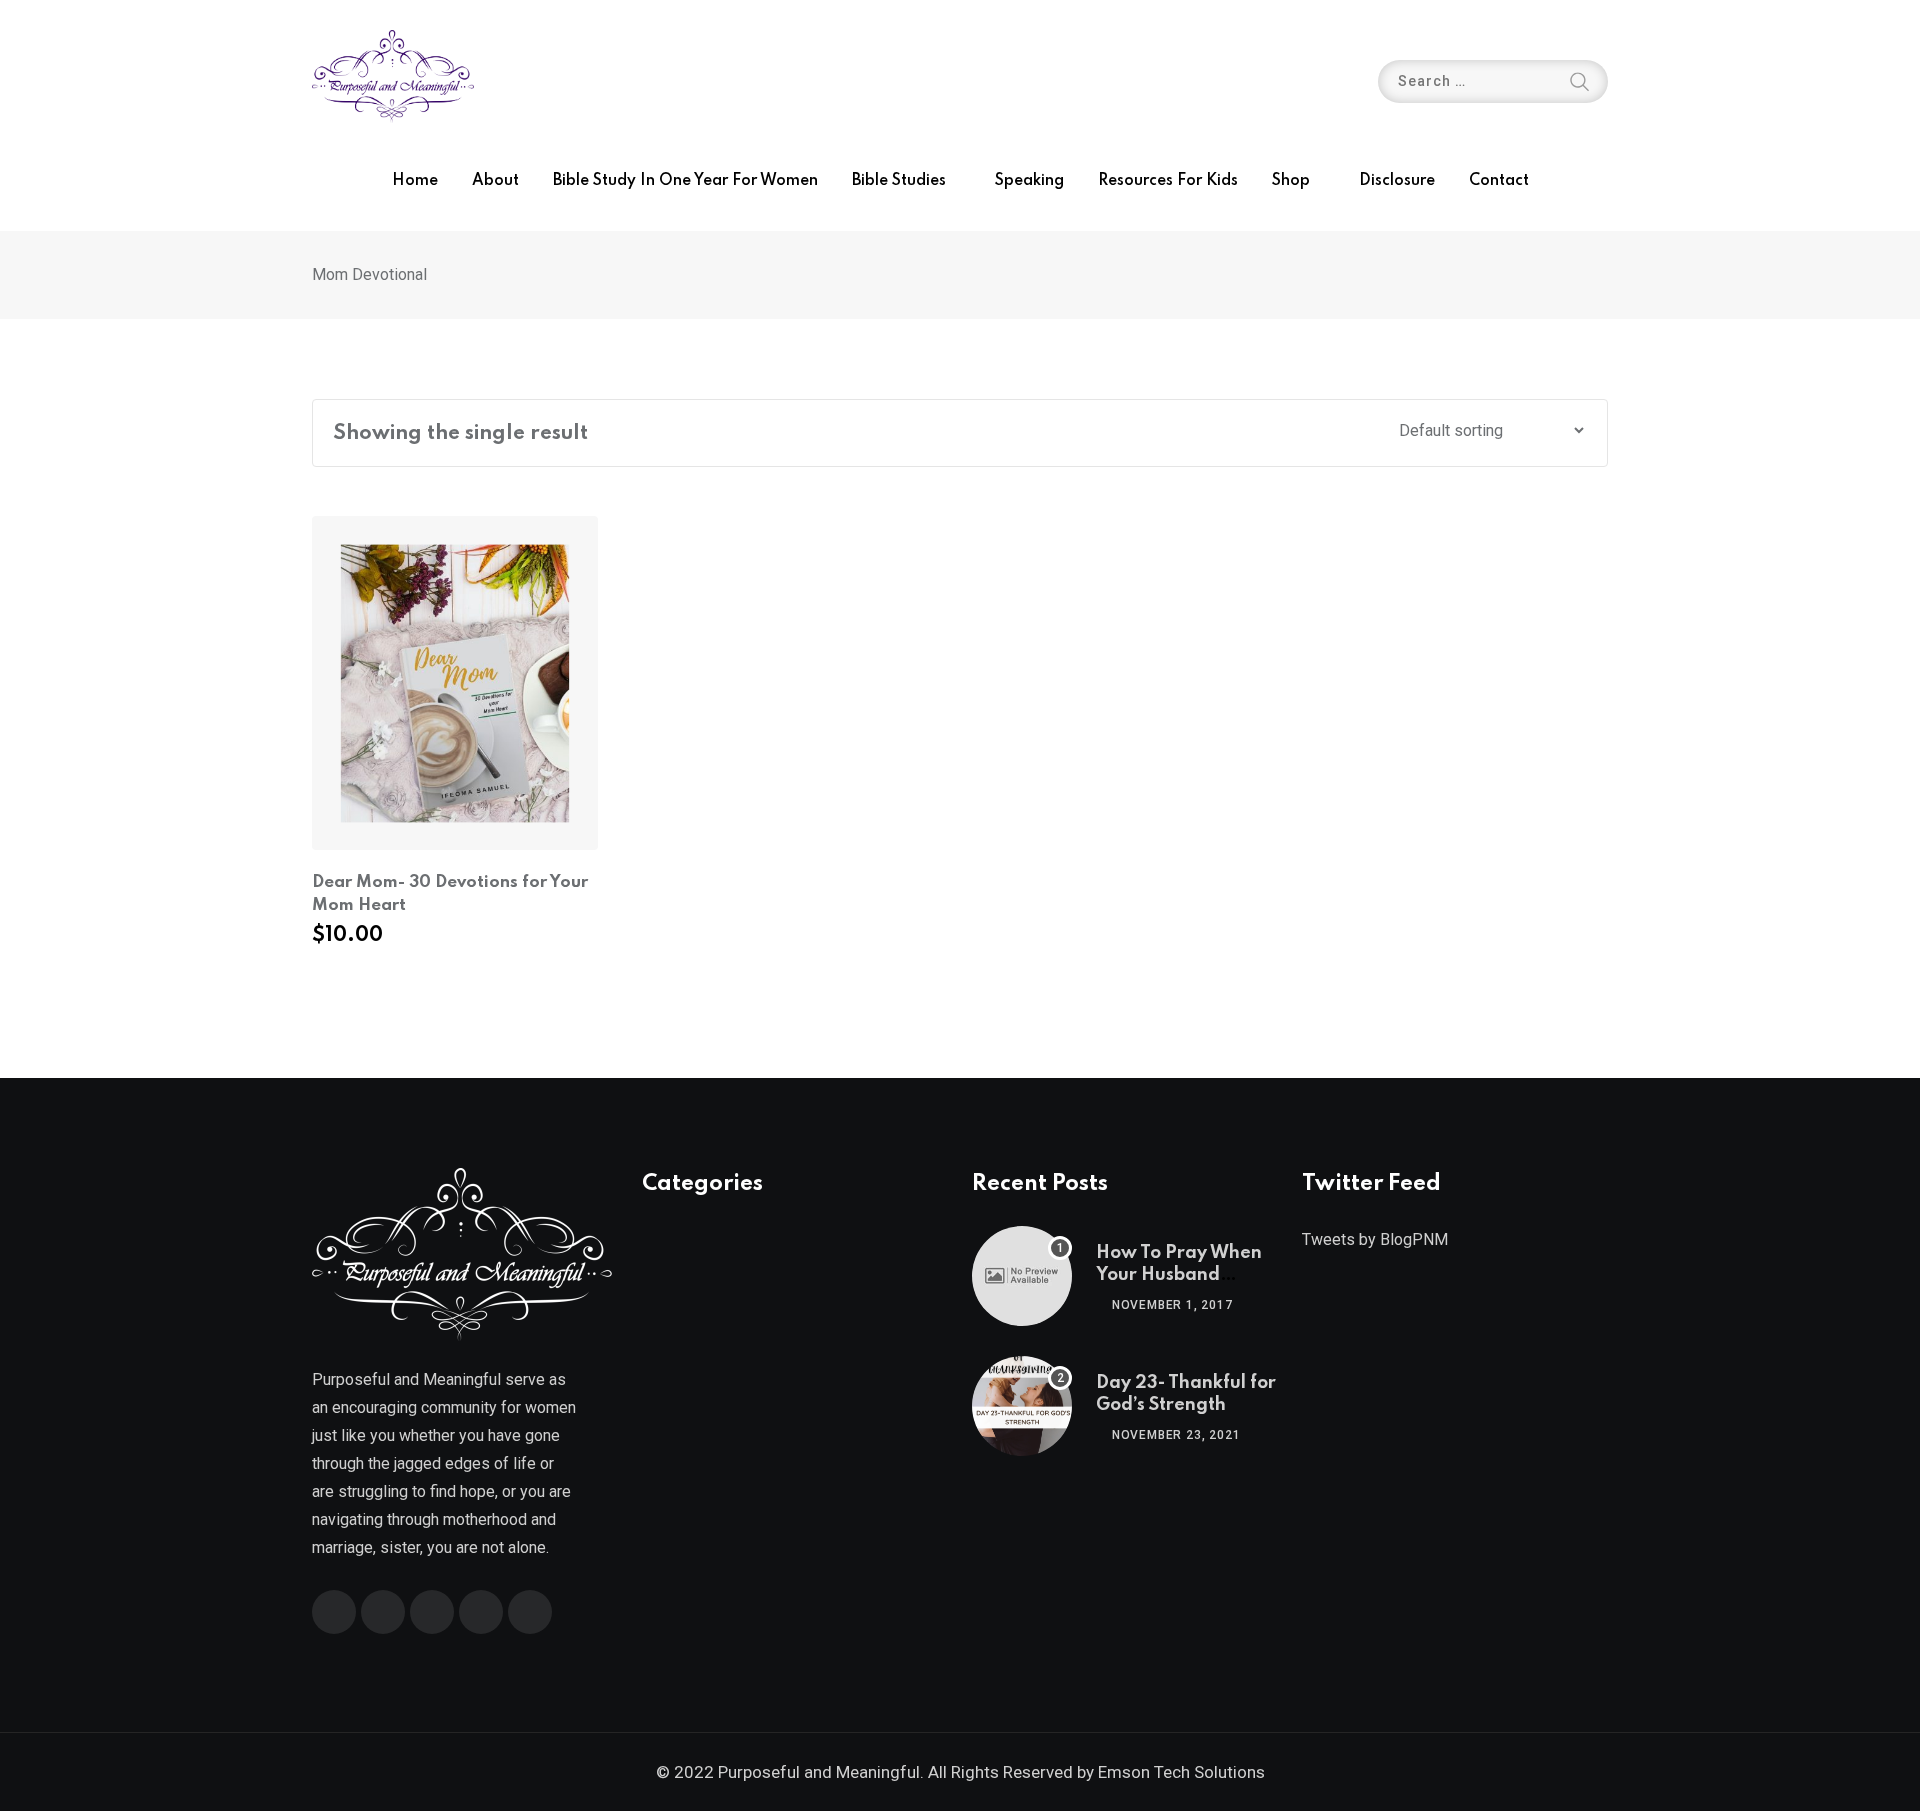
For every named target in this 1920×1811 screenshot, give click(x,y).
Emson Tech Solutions (1181, 1772)
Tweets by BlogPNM (1375, 1239)
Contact (1499, 181)
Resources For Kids (1168, 181)
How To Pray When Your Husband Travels (1179, 1275)
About (495, 181)
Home (415, 181)
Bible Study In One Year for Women (685, 181)
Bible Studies (899, 181)
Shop (1291, 181)
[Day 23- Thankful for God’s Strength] (1022, 1406)
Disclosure (1397, 181)
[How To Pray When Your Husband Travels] (1022, 1276)
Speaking (1029, 181)
